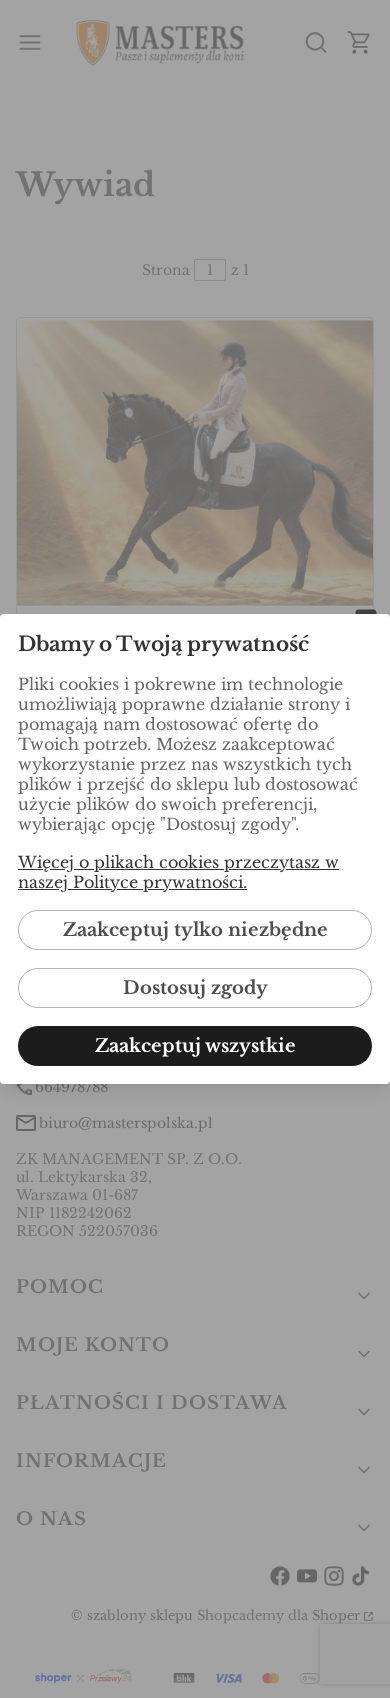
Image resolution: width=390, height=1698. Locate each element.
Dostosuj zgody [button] (195, 988)
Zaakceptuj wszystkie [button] (195, 1046)
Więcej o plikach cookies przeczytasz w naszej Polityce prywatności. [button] (178, 872)
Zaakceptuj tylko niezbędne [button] (195, 930)
